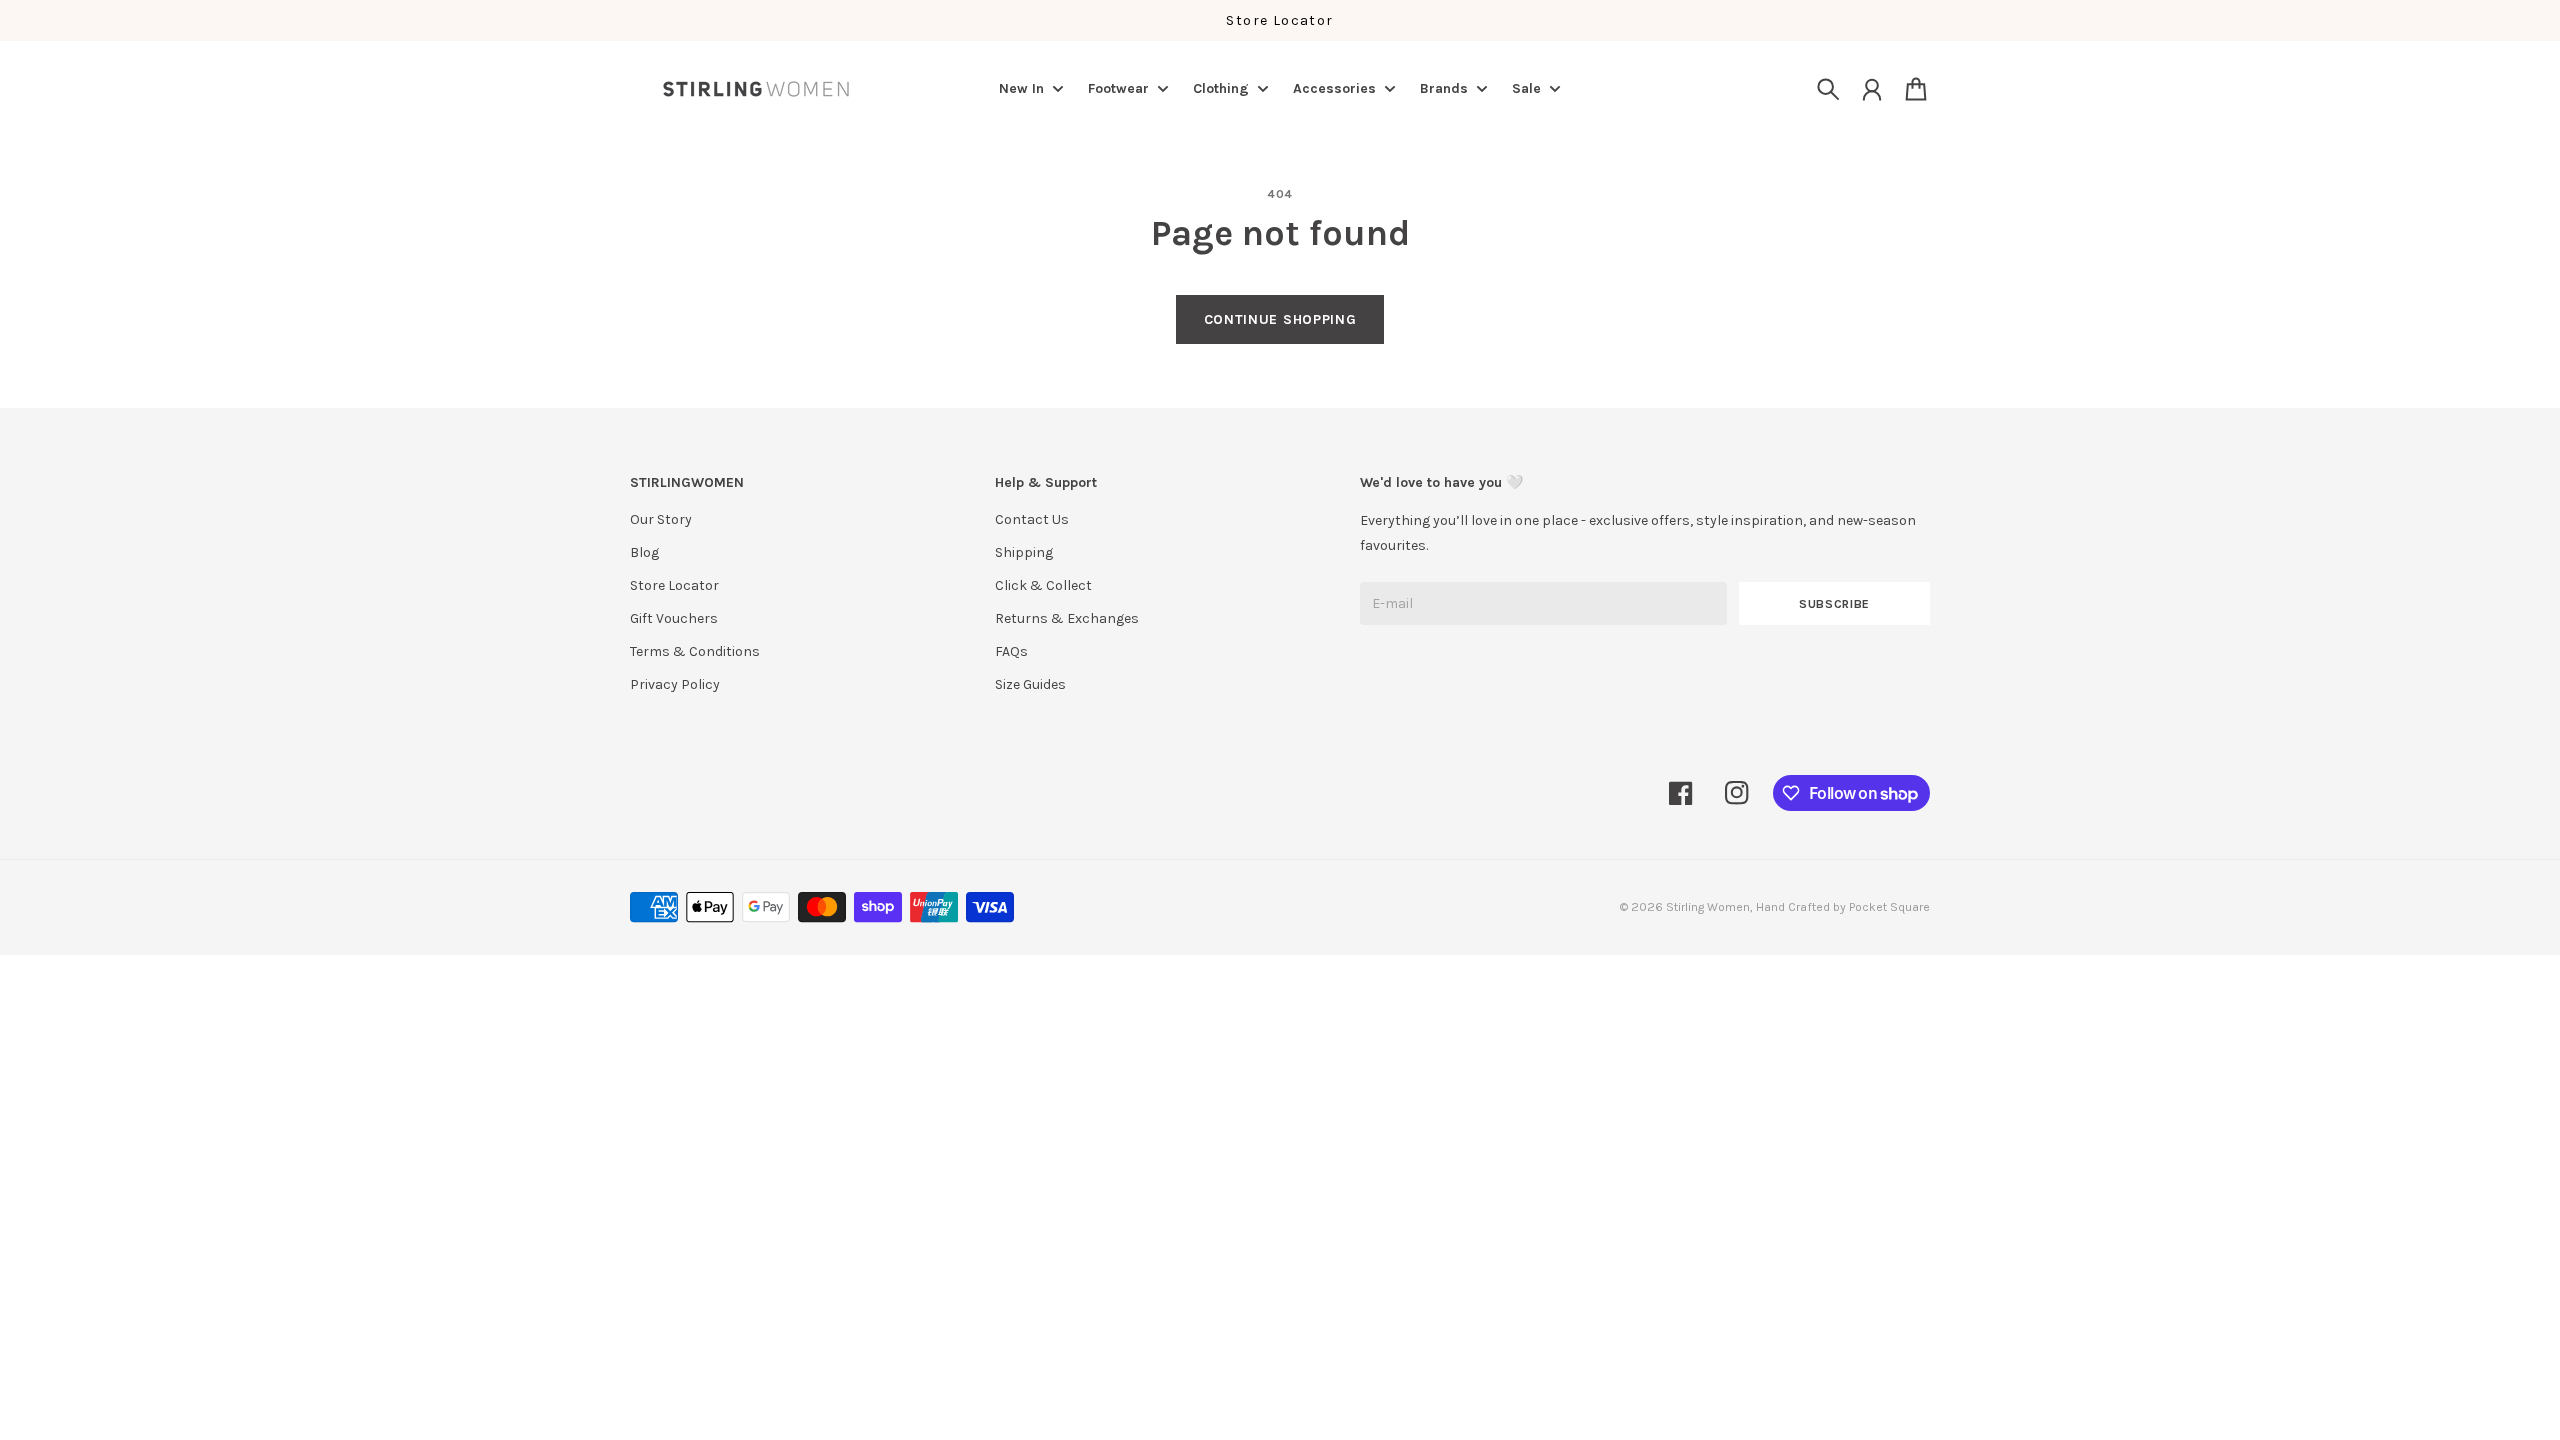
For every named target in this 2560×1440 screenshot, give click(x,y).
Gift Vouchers (674, 618)
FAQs (1011, 651)
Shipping (1024, 552)
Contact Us (1032, 519)
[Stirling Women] (756, 89)
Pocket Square (1889, 907)
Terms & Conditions (695, 651)
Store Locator (1279, 20)
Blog (644, 552)
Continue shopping (1280, 319)
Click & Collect (1043, 585)
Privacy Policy (675, 684)
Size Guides (1030, 684)
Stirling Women (1708, 907)
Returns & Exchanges (1067, 618)
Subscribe (1834, 604)
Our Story (661, 519)
